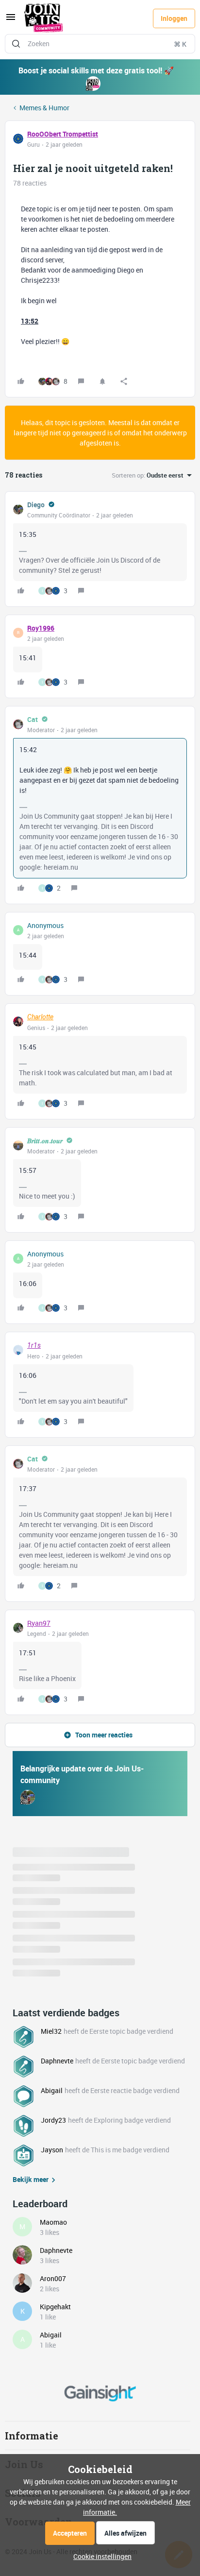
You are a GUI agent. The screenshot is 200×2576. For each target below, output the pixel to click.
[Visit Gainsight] (100, 2393)
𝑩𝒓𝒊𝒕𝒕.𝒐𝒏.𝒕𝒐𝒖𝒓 (45, 1141)
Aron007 (53, 2278)
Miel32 (51, 2031)
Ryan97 (39, 1623)
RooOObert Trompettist (63, 134)
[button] (11, 20)
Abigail (52, 2090)
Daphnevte (57, 2061)
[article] (100, 549)
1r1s (34, 1345)
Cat (33, 719)
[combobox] (100, 44)
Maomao (53, 2222)
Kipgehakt (55, 2307)
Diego (36, 505)
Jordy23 (53, 2120)
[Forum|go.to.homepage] (44, 18)
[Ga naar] (16, 44)
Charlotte (40, 1017)
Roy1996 (41, 628)
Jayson (52, 2150)
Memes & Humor (44, 108)
